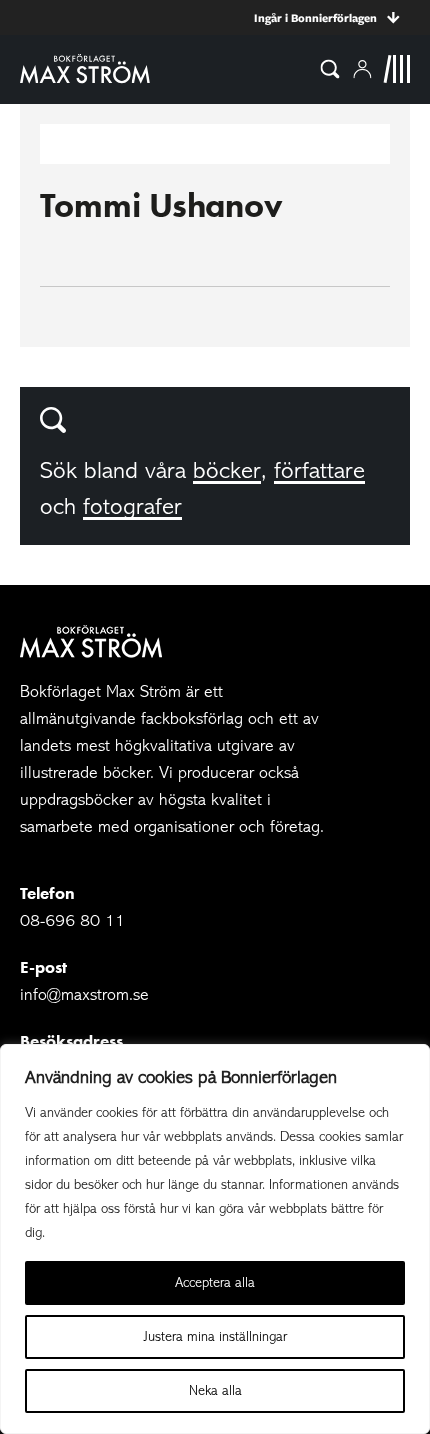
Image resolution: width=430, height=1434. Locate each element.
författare (319, 470)
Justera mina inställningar (215, 1336)
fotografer (132, 506)
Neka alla (215, 1390)
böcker (227, 470)
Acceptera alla (215, 1282)
